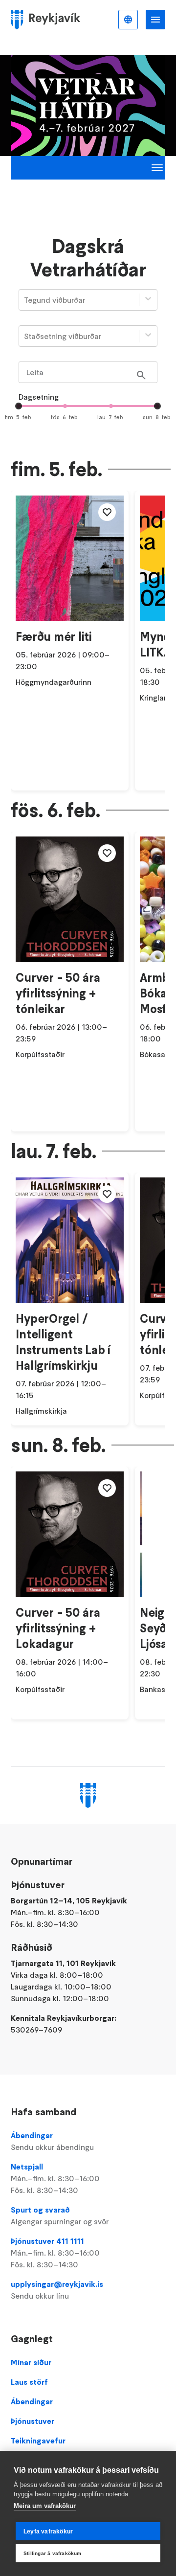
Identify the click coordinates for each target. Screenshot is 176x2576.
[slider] (19, 406)
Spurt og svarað (60, 2215)
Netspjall (55, 2178)
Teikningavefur (38, 2440)
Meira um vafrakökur (45, 2506)
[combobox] (25, 300)
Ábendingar (52, 2141)
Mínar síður (31, 2362)
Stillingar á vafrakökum (53, 2553)
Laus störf (29, 2382)
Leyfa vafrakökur (48, 2531)
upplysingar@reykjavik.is (57, 2290)
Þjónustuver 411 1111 (55, 2253)
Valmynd (155, 20)
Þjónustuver (33, 2421)
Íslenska (128, 20)
